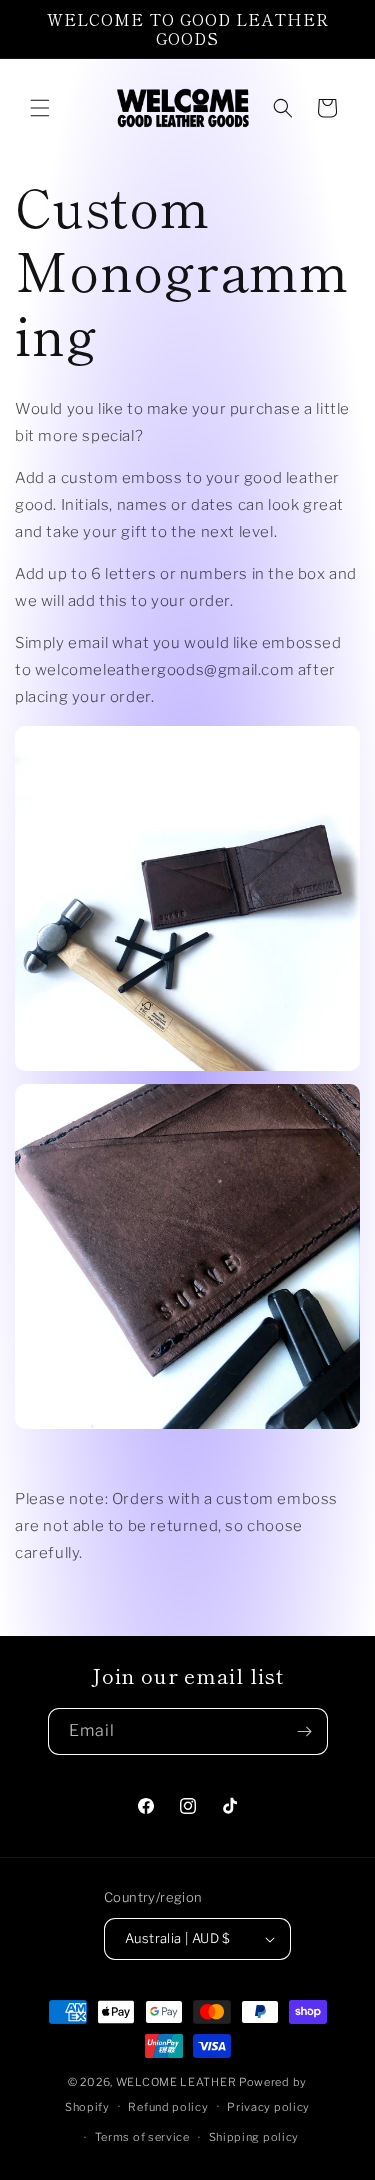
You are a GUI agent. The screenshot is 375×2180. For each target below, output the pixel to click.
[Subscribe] (305, 1731)
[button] (40, 108)
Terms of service (142, 2137)
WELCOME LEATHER (176, 2082)
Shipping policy (254, 2137)
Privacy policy (268, 2107)
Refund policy (168, 2107)
